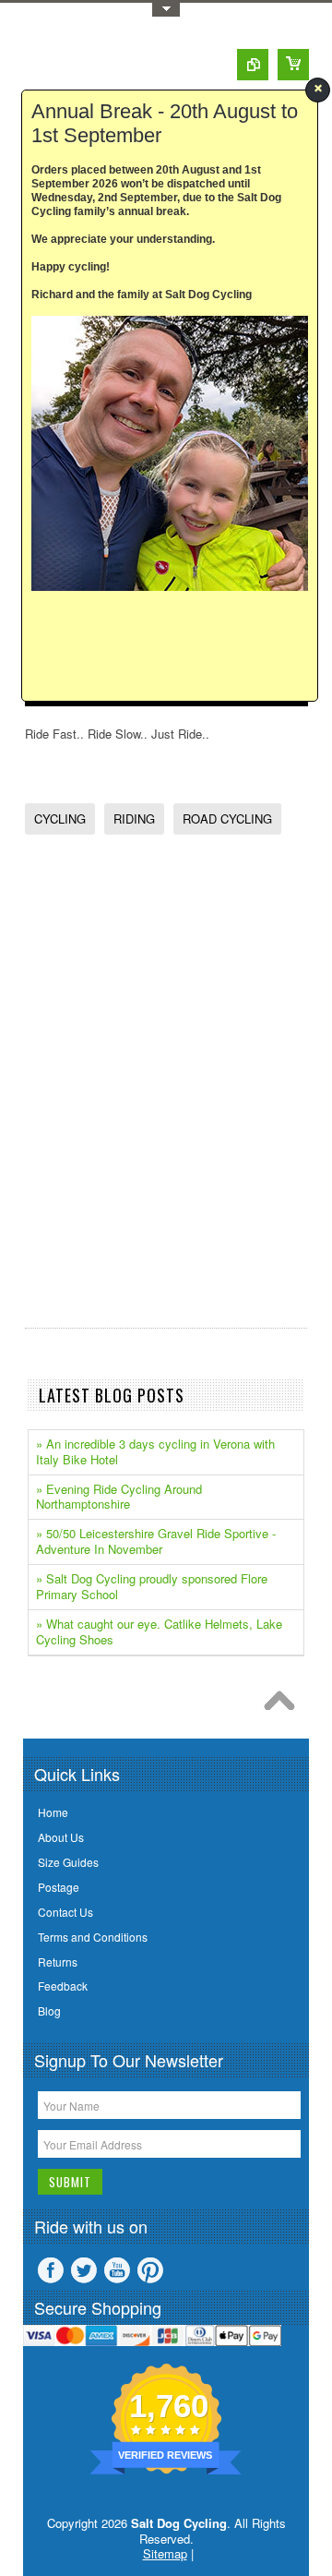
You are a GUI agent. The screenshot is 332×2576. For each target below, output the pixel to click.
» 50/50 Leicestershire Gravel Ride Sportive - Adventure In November (156, 1541)
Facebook (51, 2270)
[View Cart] (293, 65)
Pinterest (150, 2270)
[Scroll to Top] (284, 1705)
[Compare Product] (253, 65)
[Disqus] (166, 1079)
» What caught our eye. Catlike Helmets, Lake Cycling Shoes (159, 1631)
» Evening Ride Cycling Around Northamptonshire (119, 1497)
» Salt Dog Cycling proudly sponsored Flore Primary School (152, 1586)
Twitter (84, 2270)
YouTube (117, 2270)
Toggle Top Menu (166, 10)
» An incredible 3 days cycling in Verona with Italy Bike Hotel (155, 1451)
